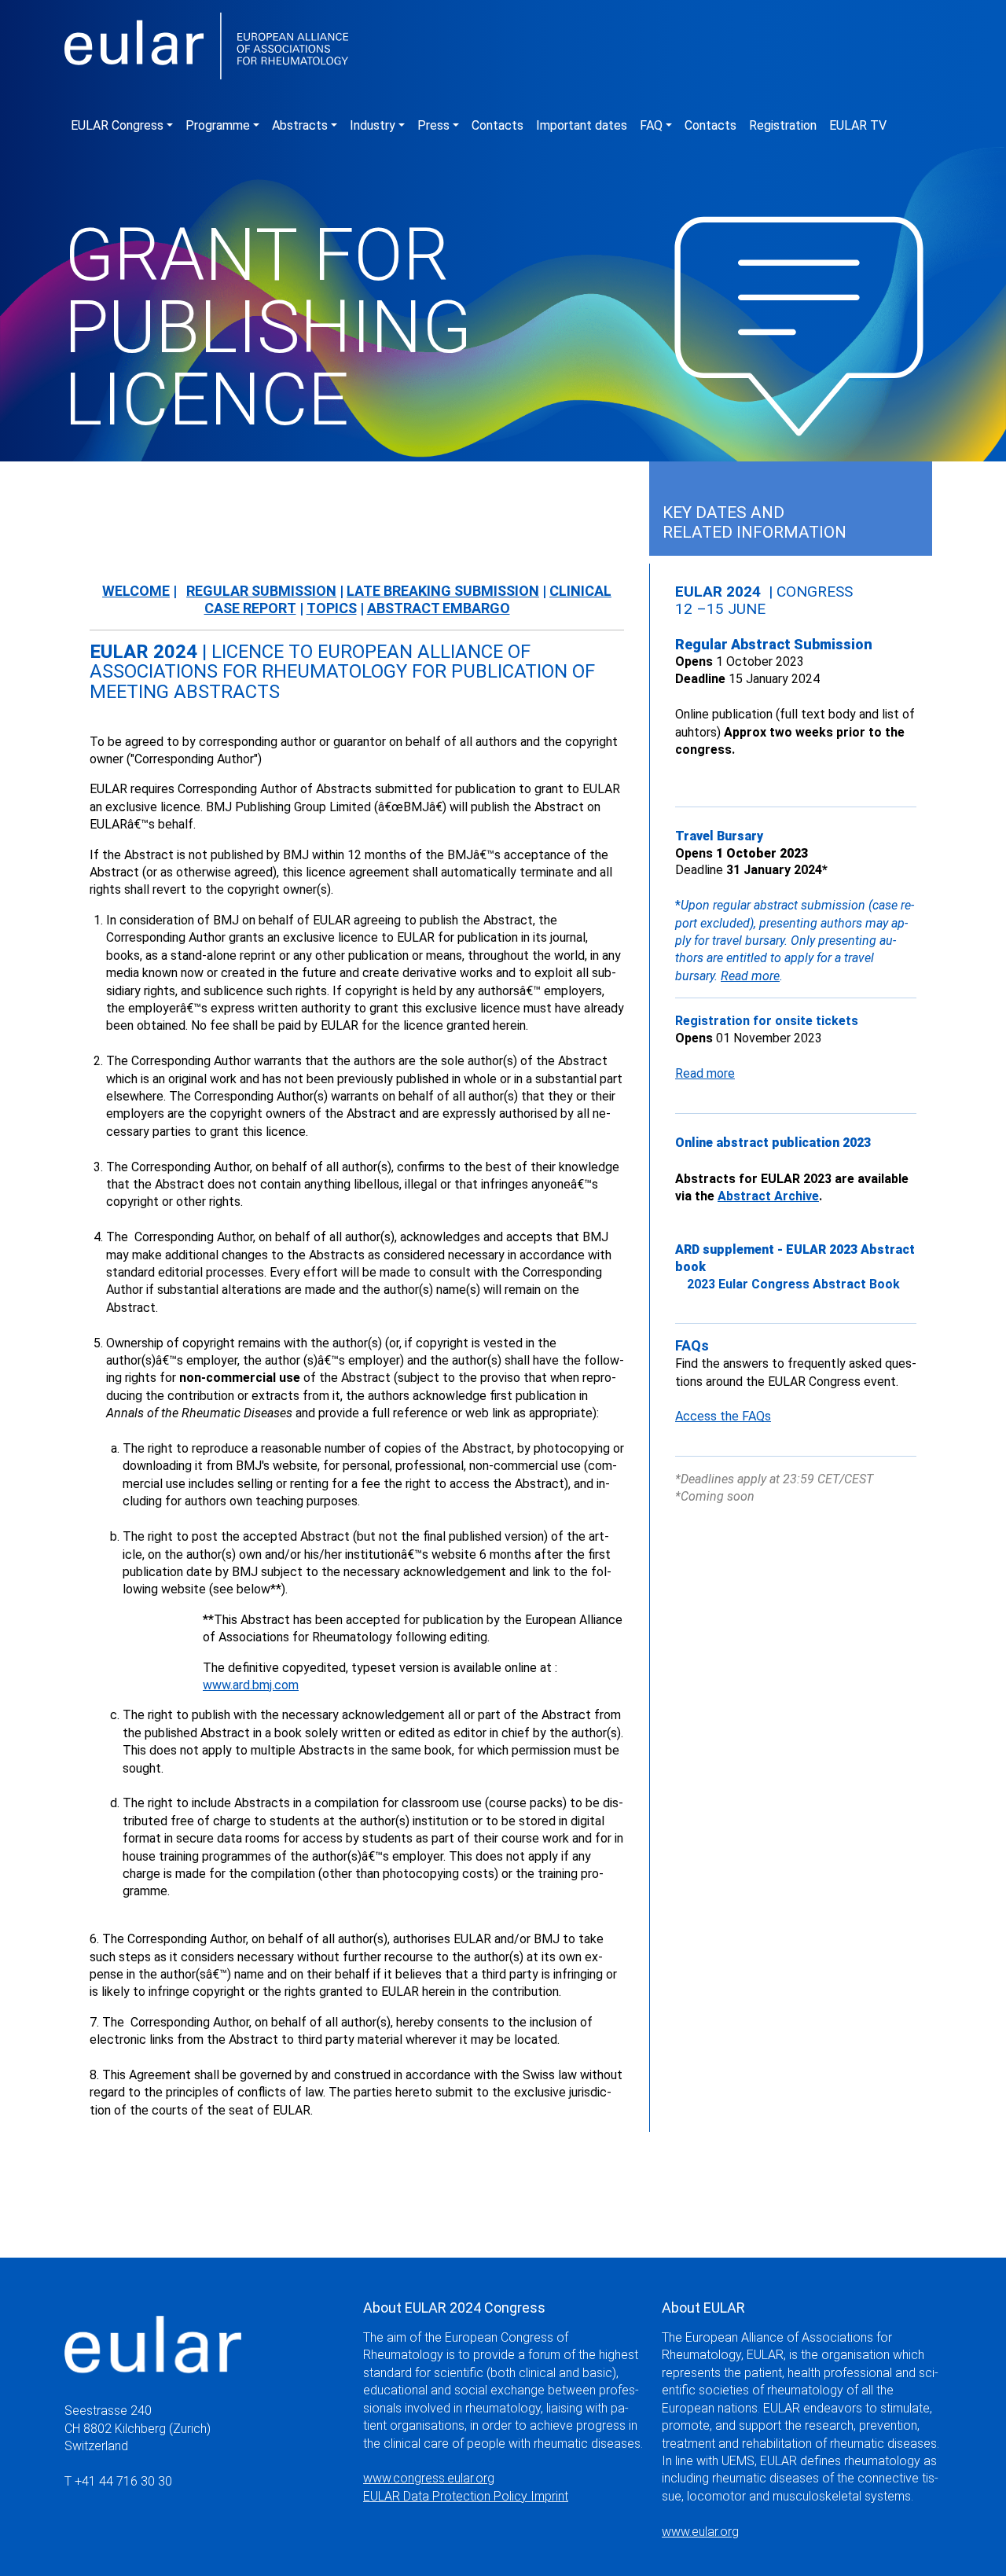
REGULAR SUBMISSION (261, 591)
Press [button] (433, 125)
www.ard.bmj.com (251, 1685)
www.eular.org (700, 2532)
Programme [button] (218, 125)
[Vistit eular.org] (153, 2330)
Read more (750, 976)
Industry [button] (373, 125)
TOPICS (332, 608)
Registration (783, 125)
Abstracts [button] (300, 125)
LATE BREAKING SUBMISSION (443, 591)
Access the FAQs (723, 1416)
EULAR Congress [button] (117, 125)
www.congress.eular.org (429, 2478)
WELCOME (136, 591)
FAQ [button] (651, 125)
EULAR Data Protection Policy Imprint (466, 2496)
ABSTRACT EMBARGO (439, 608)
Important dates (582, 125)
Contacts (497, 125)
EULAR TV (858, 125)
